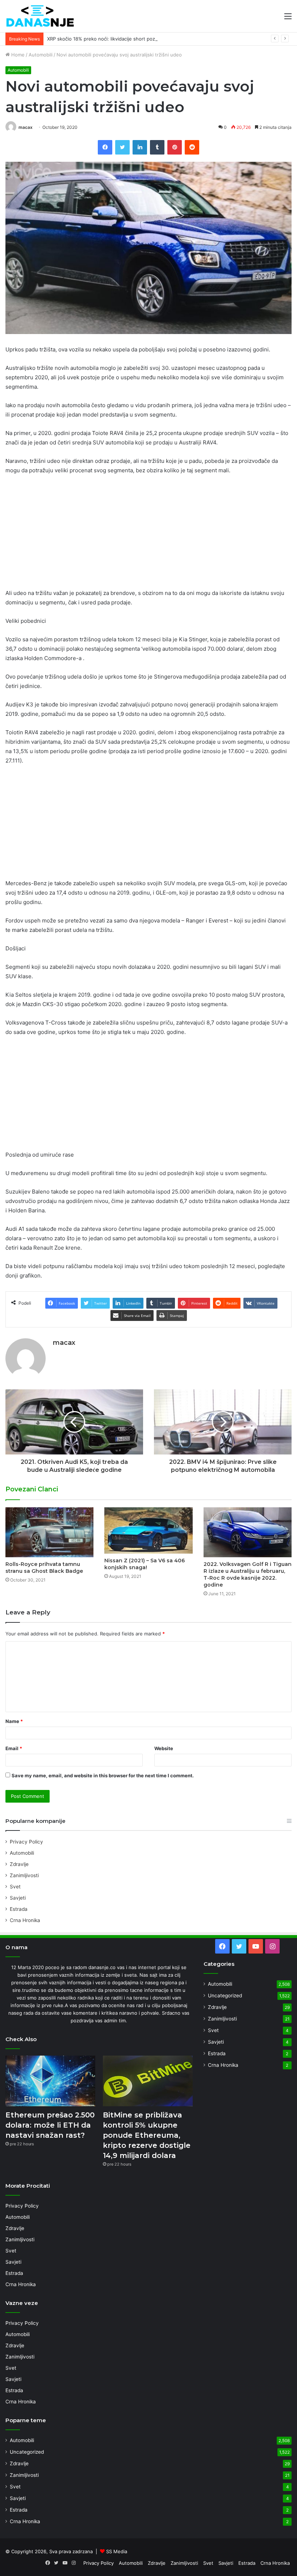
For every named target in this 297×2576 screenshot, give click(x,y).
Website (164, 1748)
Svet (15, 1887)
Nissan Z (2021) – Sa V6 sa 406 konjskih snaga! (145, 1564)
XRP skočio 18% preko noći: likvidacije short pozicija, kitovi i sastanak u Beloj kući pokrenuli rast (154, 39)
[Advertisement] (148, 535)
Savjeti (18, 1898)
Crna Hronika (25, 1920)
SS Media (117, 2551)
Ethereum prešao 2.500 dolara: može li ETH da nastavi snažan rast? (50, 2125)
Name (14, 1721)
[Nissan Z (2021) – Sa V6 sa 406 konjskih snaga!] (148, 1530)
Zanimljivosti (24, 1875)
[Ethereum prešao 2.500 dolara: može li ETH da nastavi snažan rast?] (50, 2081)
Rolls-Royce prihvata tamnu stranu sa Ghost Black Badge (44, 1568)
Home (17, 55)
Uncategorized (225, 1996)
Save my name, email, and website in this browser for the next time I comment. (103, 1775)
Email (14, 1748)
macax (26, 127)
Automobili (41, 55)
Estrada (19, 1909)
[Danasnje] (40, 16)
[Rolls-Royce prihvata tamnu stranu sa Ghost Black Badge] (49, 1532)
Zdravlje (19, 1864)
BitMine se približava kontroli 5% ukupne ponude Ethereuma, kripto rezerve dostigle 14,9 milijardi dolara (147, 2135)
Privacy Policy (26, 1842)
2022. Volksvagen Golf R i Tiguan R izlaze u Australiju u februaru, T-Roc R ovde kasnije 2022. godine (248, 1574)
